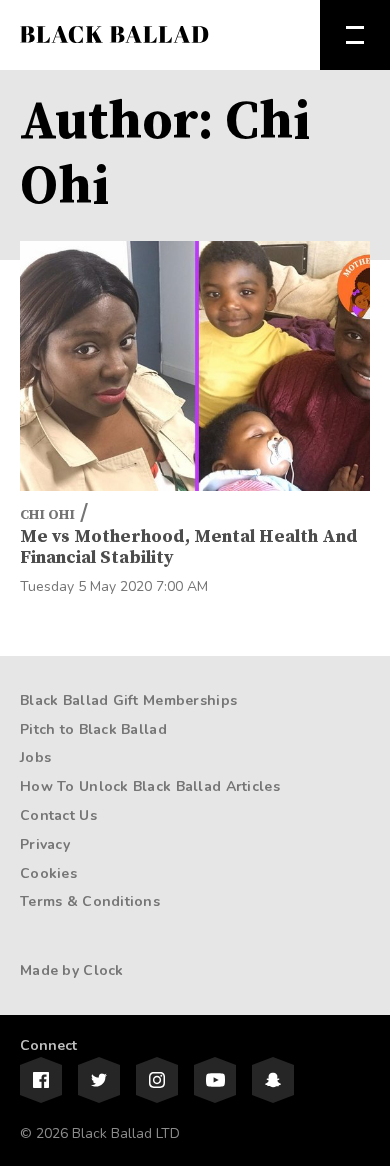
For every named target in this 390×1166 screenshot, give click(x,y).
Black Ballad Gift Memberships (128, 700)
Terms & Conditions (90, 901)
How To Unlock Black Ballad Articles (150, 786)
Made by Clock (72, 970)
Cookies (48, 873)
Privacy (45, 844)
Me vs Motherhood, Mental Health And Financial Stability (189, 547)
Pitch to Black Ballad (93, 729)
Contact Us (58, 815)
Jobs (35, 757)
